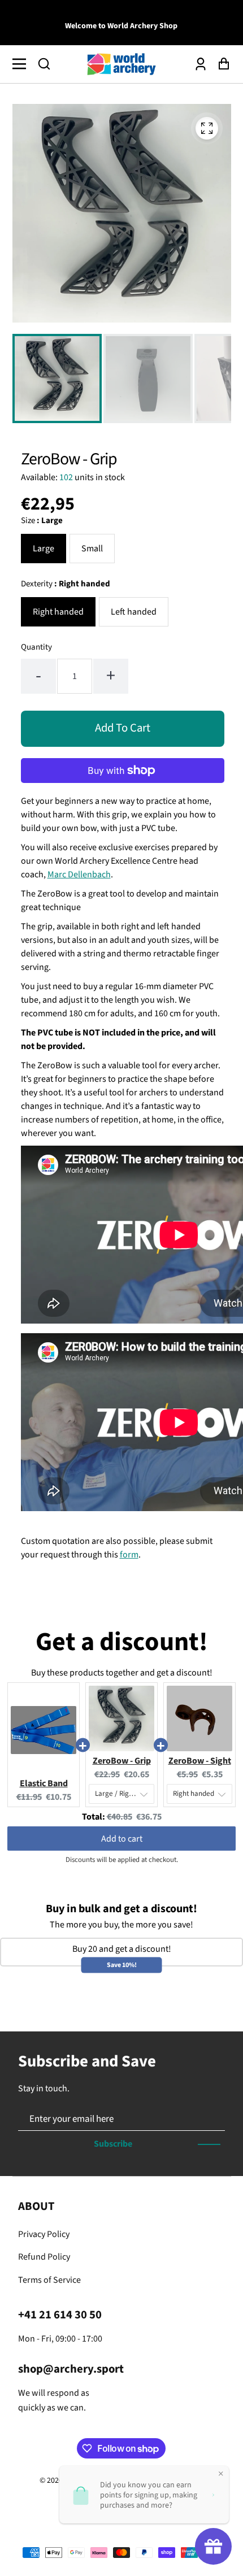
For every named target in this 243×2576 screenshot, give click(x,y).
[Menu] (22, 64)
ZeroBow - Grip (122, 1761)
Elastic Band (44, 1783)
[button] (44, 64)
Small (92, 549)
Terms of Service (49, 2280)
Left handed (134, 612)
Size (42, 521)
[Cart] (221, 64)
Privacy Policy (44, 2234)
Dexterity (66, 584)
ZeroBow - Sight (200, 1761)
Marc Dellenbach (79, 874)
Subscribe (113, 2144)
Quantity (36, 647)
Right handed (58, 612)
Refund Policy (44, 2257)
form (129, 1555)
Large (44, 549)
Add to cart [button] (122, 1839)
